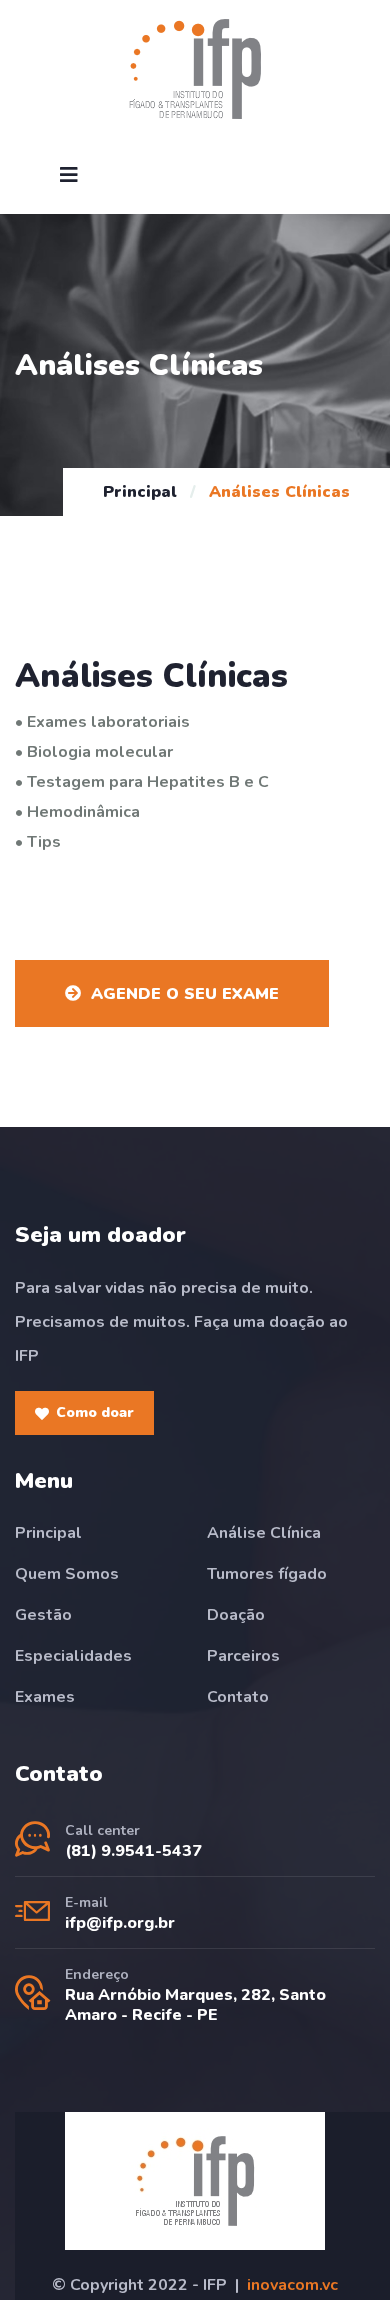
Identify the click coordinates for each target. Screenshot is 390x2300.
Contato (238, 1697)
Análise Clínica (264, 1533)
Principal (140, 492)
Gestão (43, 1615)
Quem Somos (67, 1574)
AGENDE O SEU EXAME (185, 994)
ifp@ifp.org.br (120, 1923)
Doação (236, 1615)
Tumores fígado (267, 1574)
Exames (45, 1697)
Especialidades (73, 1656)
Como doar (95, 1412)
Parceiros (243, 1656)
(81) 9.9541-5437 (133, 1851)
